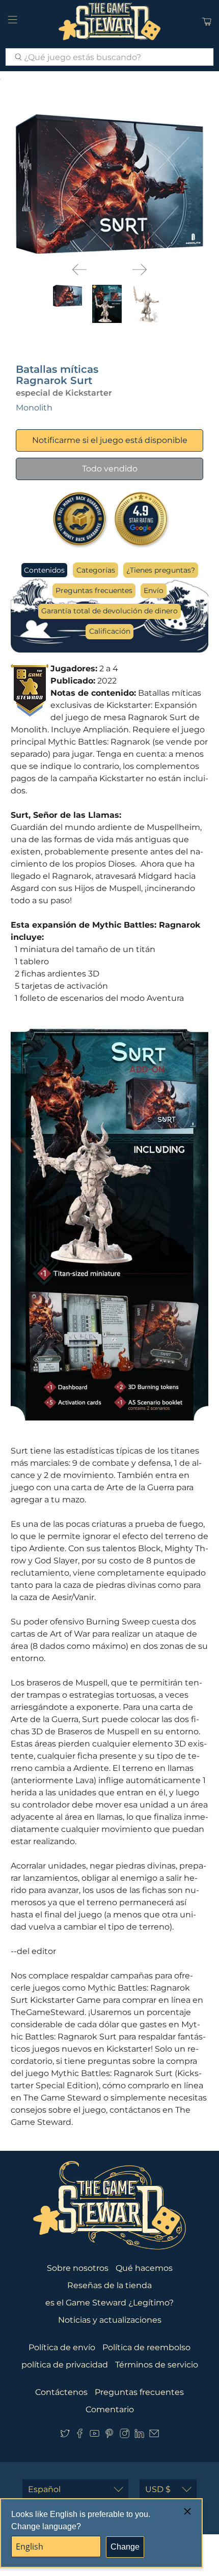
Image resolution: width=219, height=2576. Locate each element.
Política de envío (62, 2347)
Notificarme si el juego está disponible (110, 440)
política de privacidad (65, 2365)
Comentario (110, 2409)
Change (125, 2547)
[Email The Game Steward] (154, 2435)
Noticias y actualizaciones (110, 2320)
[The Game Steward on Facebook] (80, 2435)
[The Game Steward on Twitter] (65, 2435)
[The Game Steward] (110, 21)
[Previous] (79, 270)
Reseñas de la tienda (109, 2285)
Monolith (34, 408)
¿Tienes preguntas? (161, 570)
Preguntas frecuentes (94, 590)
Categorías (96, 570)
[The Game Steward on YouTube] (94, 2435)
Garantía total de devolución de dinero (109, 611)
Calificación (110, 631)
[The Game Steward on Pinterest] (109, 2435)
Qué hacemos (144, 2268)
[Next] (140, 270)
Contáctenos (61, 2392)
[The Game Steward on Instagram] (125, 2435)
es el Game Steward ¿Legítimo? (109, 2303)
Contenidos (44, 570)
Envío (154, 590)
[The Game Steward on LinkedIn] (139, 2435)
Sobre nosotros (78, 2268)
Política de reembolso (146, 2347)
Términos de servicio (157, 2365)
